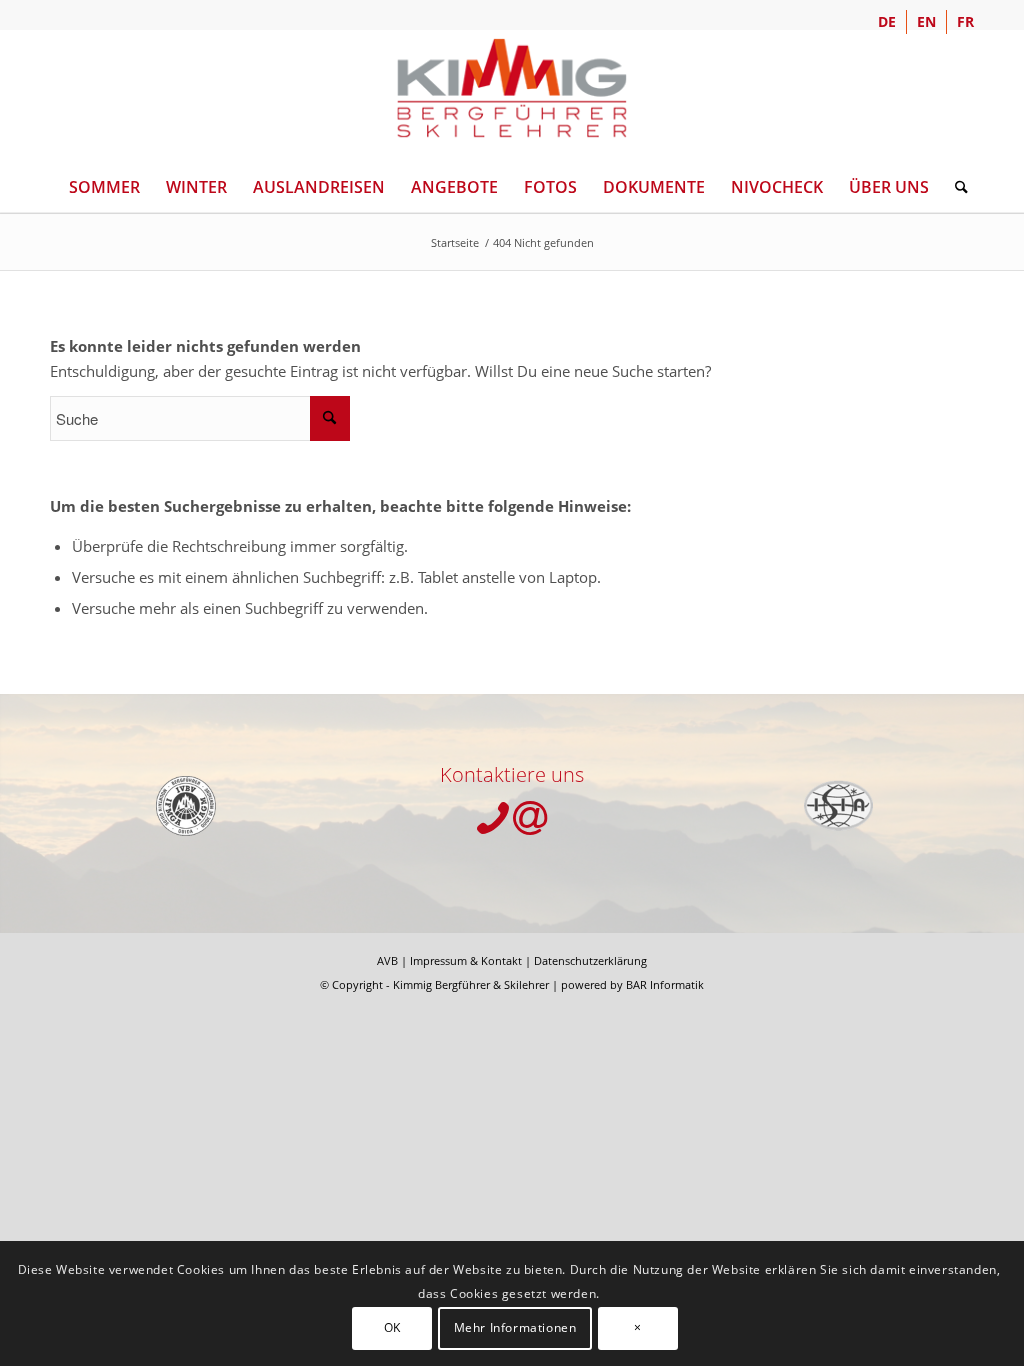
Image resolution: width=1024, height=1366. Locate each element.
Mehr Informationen (515, 1327)
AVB (387, 960)
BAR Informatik (665, 984)
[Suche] (955, 187)
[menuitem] (887, 22)
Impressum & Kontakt (466, 960)
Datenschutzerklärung (590, 960)
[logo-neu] (511, 88)
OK (392, 1327)
